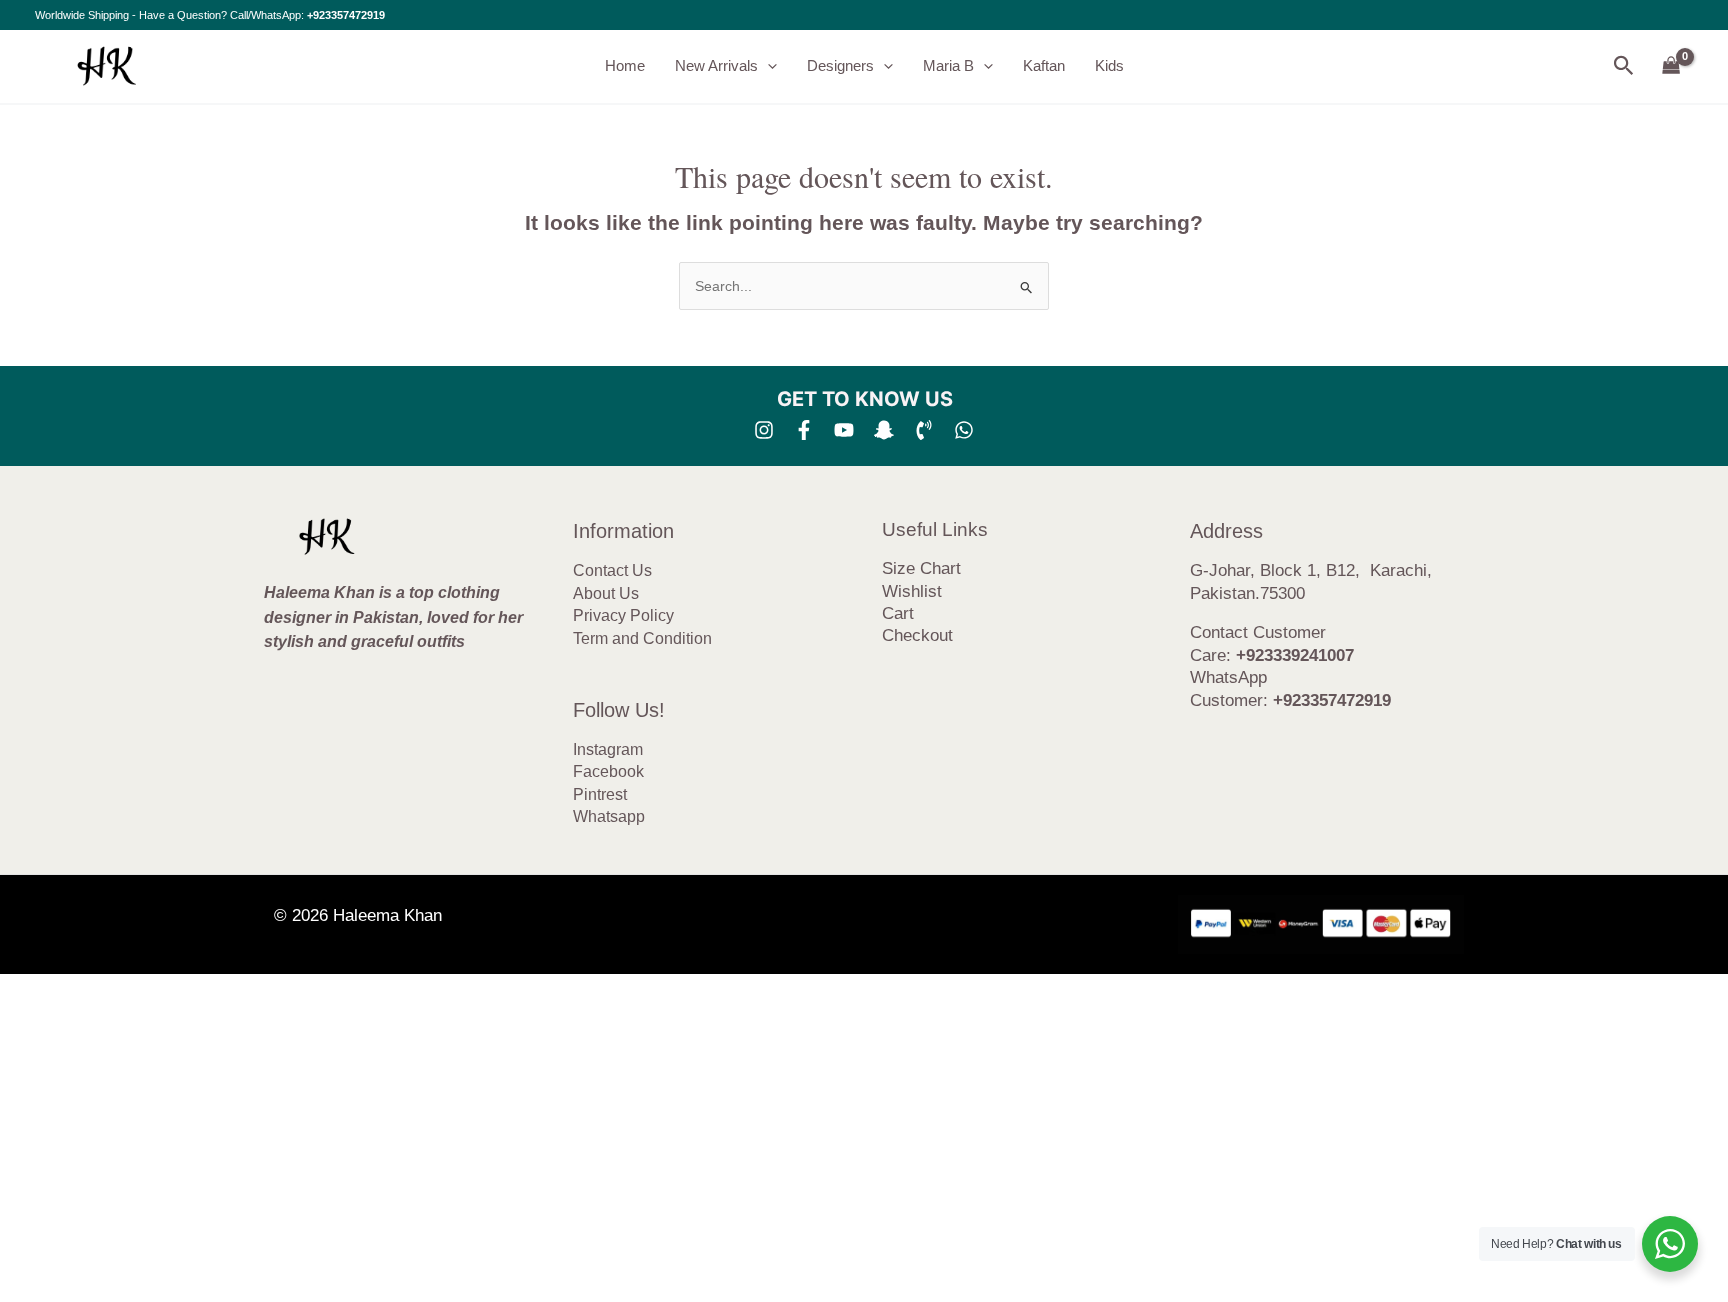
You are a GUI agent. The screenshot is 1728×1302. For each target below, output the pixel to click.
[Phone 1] (924, 430)
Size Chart (921, 568)
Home (625, 65)
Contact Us (612, 570)
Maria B (948, 65)
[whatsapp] (964, 430)
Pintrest (600, 794)
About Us (606, 593)
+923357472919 (346, 15)
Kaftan (1044, 65)
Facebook (608, 771)
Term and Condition (642, 638)
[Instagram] (764, 430)
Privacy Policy (623, 615)
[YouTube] (844, 430)
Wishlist (912, 591)
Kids (1109, 65)
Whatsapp (609, 816)
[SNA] (884, 430)
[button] (767, 66)
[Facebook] (804, 430)
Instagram (608, 749)
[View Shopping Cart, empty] (1671, 66)
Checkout (917, 635)
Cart (898, 613)
